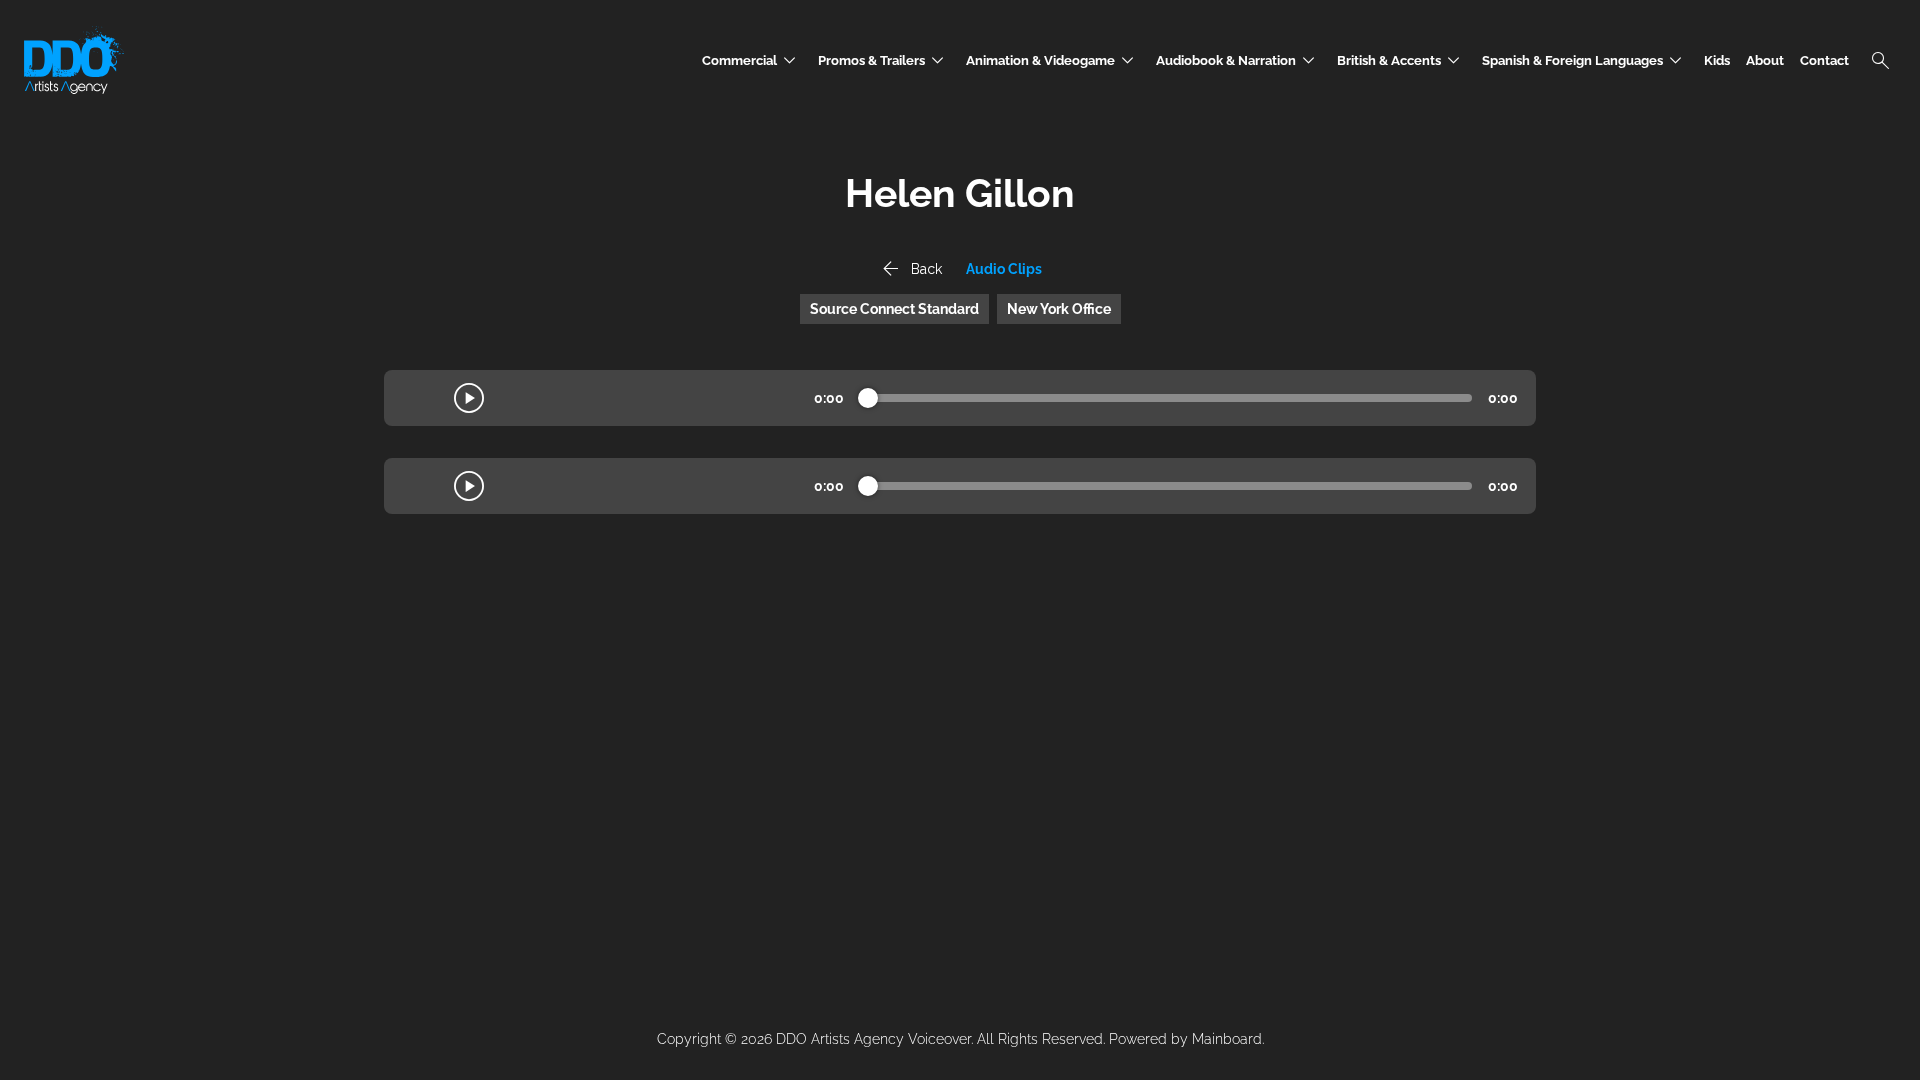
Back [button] (910, 269)
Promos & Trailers (884, 60)
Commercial (752, 60)
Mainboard (1227, 1039)
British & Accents (1401, 60)
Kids (1717, 60)
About (1765, 60)
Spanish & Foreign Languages (1585, 60)
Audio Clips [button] (1004, 269)
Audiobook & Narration (1238, 60)
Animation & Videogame (1053, 60)
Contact (1824, 60)
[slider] (868, 398)
